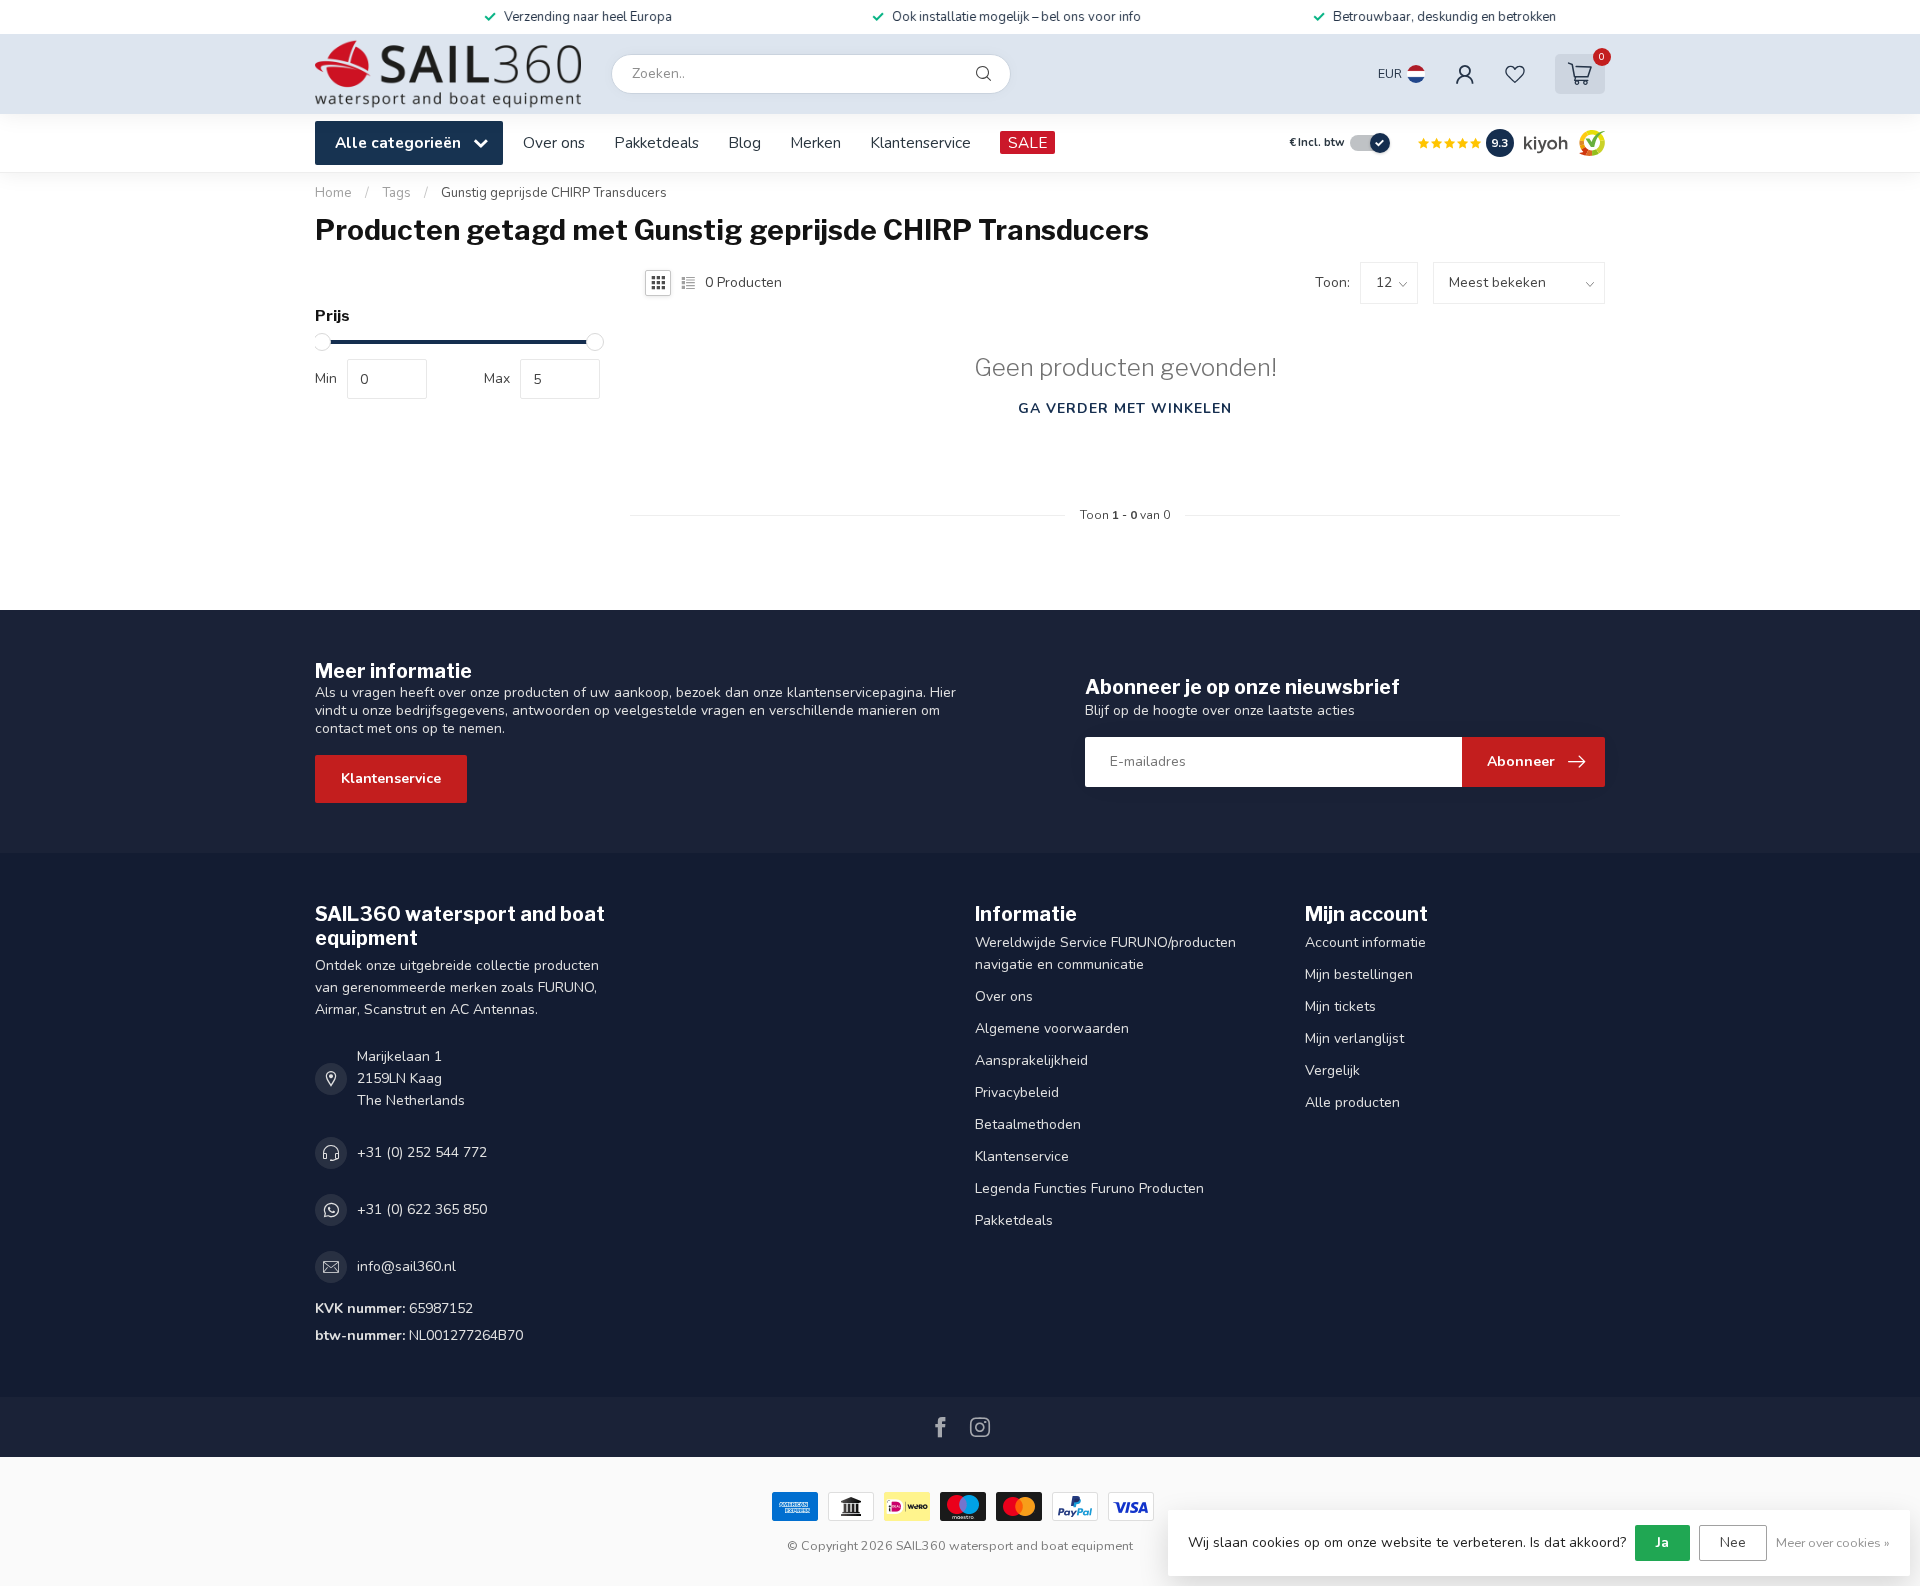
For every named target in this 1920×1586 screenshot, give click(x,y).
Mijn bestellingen (1359, 974)
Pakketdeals (656, 142)
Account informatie (1365, 942)
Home (333, 193)
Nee (1733, 1542)
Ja (1662, 1542)
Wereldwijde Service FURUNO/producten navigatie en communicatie (1105, 953)
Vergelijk (1332, 1070)
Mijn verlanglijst (1354, 1038)
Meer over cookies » (1833, 1542)
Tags (396, 193)
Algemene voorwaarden (1052, 1028)
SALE (1027, 142)
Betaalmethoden (1028, 1124)
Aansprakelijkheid (1031, 1060)
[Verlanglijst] (1515, 74)
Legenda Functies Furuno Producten (1089, 1188)
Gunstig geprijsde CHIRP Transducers (554, 193)
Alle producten (1352, 1102)
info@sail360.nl (406, 1266)
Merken (815, 142)
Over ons (554, 142)
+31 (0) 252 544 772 (422, 1152)
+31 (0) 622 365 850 (422, 1209)
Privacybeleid (1017, 1092)
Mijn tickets (1340, 1006)
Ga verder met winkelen (1125, 408)
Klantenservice (920, 142)
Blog (744, 142)
